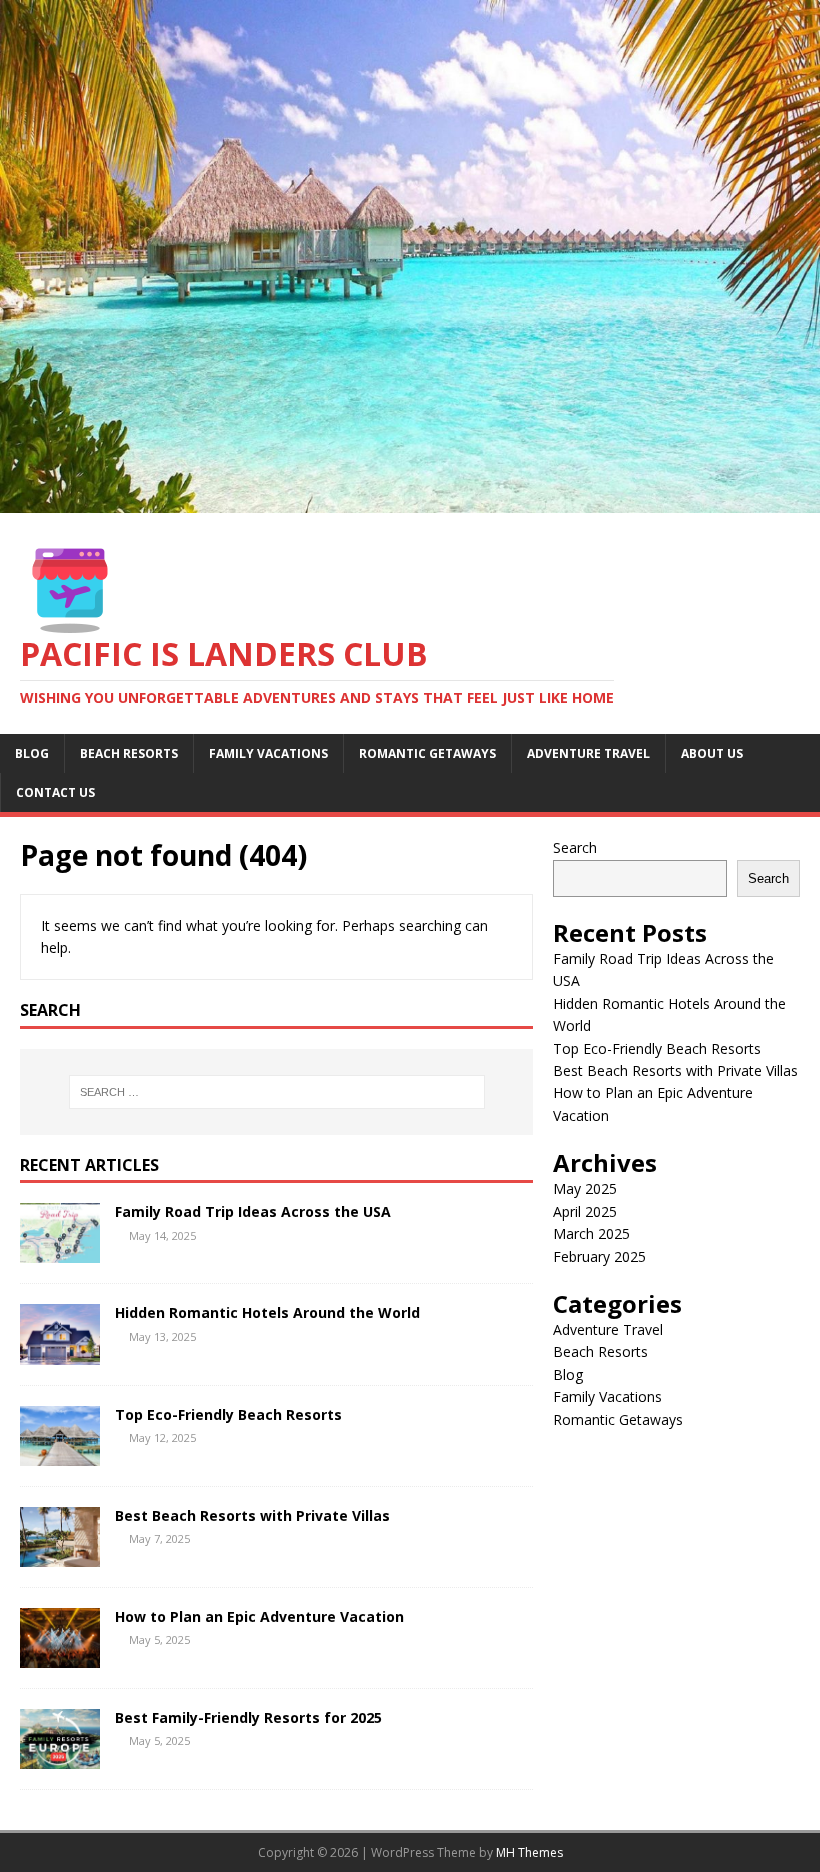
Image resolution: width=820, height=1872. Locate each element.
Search (575, 847)
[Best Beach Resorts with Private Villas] (60, 1554)
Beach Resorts (129, 753)
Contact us (55, 792)
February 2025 (599, 1256)
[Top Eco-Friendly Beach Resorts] (60, 1453)
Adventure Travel (588, 753)
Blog (32, 753)
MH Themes (529, 1852)
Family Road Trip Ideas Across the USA (253, 1211)
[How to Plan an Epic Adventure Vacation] (60, 1656)
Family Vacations (268, 753)
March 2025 (591, 1233)
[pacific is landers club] (410, 500)
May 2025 (585, 1188)
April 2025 (585, 1211)
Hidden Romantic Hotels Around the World (267, 1312)
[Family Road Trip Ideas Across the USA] (60, 1251)
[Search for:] (277, 1092)
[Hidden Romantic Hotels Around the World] (60, 1352)
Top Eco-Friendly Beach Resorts (228, 1414)
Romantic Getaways (427, 753)
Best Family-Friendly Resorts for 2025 (248, 1717)
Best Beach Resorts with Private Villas (252, 1515)
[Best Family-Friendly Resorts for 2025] (60, 1757)
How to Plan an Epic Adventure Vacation (259, 1616)
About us (712, 753)
